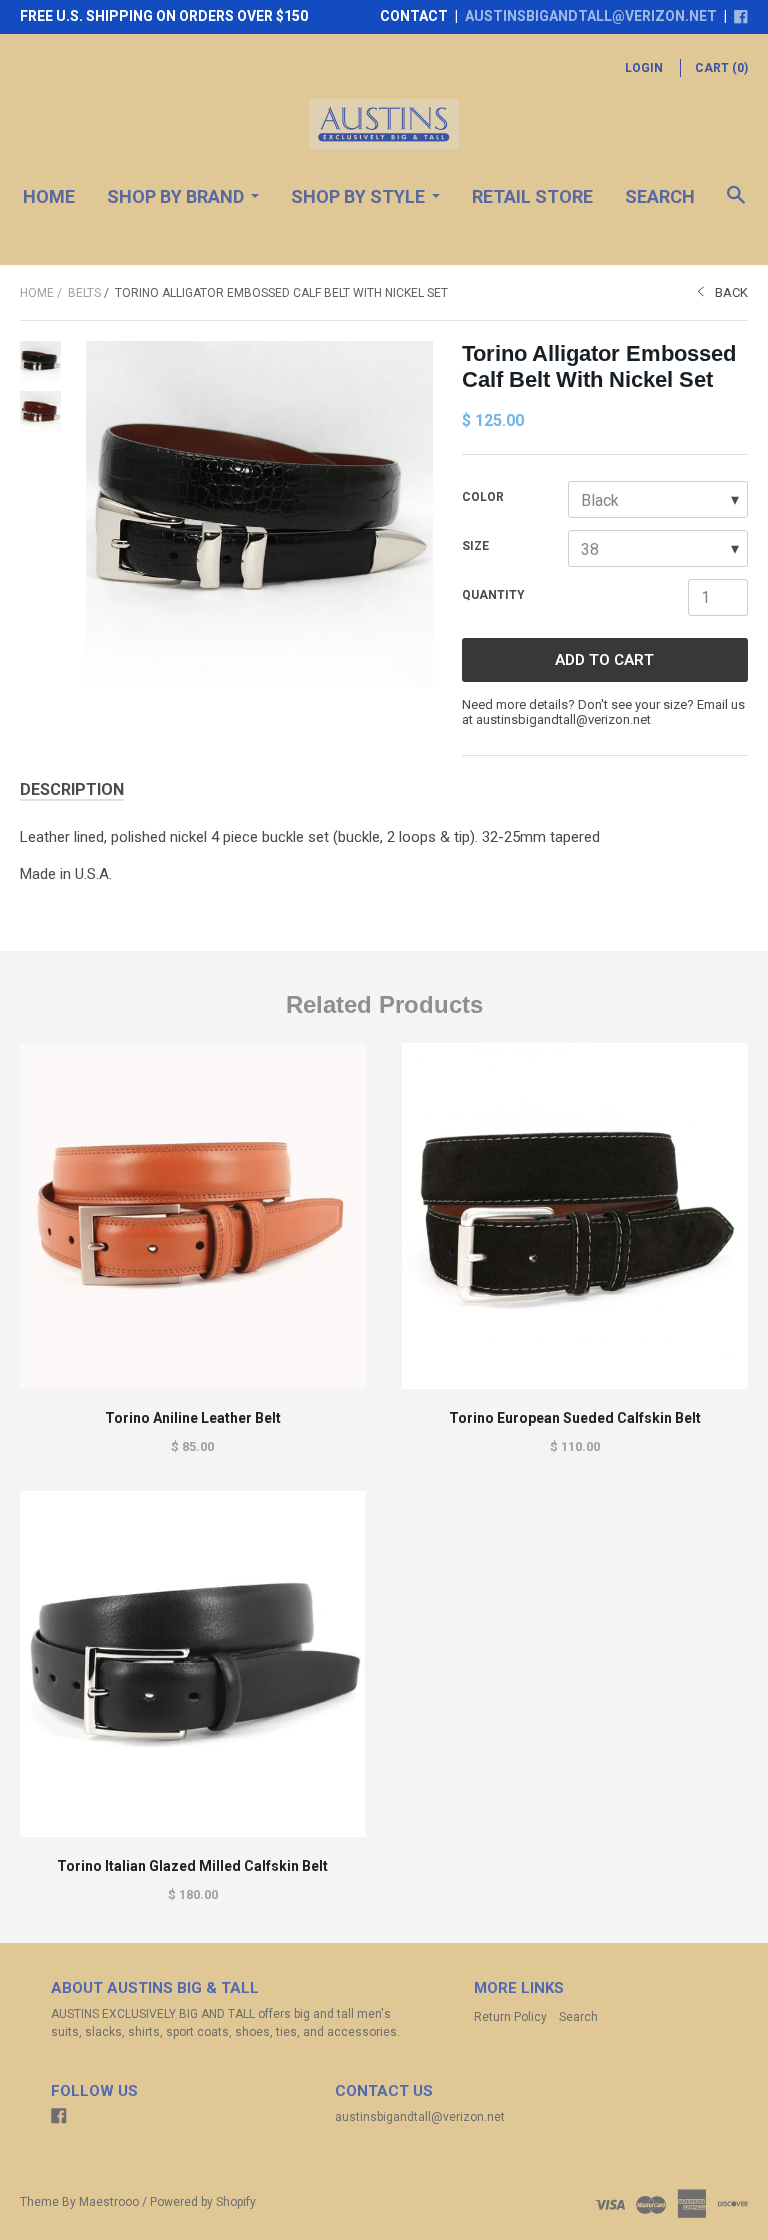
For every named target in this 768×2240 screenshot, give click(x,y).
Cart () (721, 68)
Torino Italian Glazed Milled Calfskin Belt (192, 1866)
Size (475, 546)
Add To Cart (604, 660)
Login (644, 68)
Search (660, 196)
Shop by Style (358, 196)
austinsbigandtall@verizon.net (591, 16)
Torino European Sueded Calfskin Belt (575, 1418)
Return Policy (510, 2017)
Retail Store (532, 196)
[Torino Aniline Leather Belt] (193, 1216)
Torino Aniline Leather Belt (193, 1418)
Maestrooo (109, 2202)
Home (49, 196)
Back (731, 292)
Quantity (493, 595)
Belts (84, 293)
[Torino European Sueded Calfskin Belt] (575, 1216)
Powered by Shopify (203, 2202)
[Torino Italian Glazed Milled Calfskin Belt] (193, 1664)
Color (483, 497)
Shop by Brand (175, 196)
